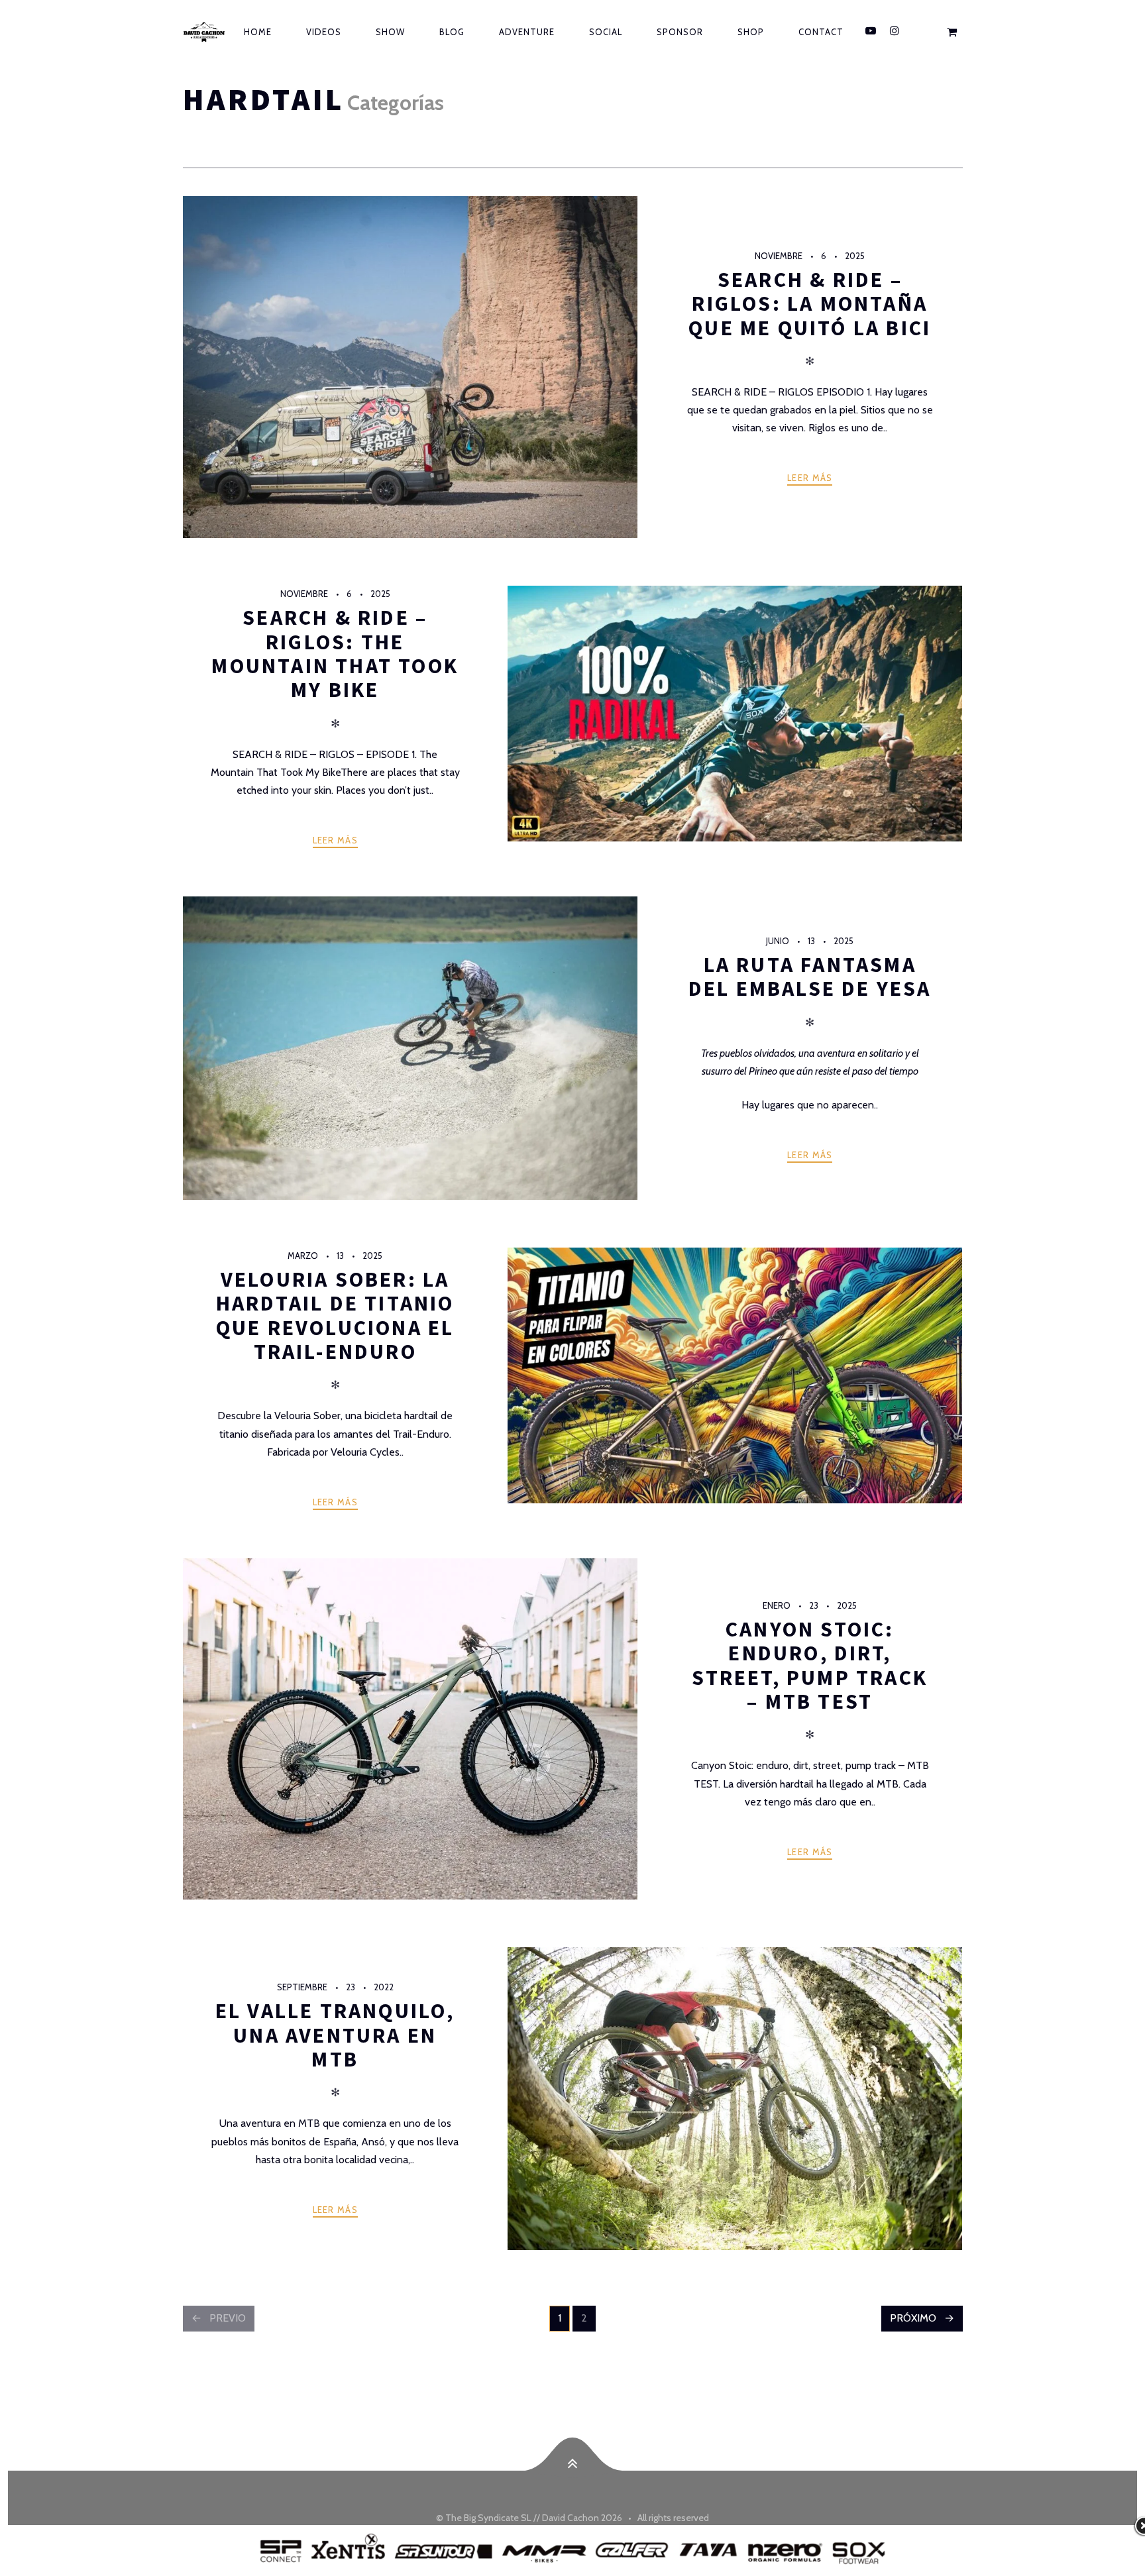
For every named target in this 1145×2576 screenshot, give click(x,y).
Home (258, 32)
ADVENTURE (527, 32)
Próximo (913, 2318)
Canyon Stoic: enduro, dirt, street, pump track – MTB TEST (810, 1665)
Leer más (810, 478)
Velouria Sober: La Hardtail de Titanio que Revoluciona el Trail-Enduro (335, 1315)
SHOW (390, 32)
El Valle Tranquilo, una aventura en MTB (335, 2035)
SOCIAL (606, 32)
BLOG (452, 32)
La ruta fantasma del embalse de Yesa (810, 977)
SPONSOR (680, 32)
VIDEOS (324, 32)
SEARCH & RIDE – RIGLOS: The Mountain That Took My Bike (335, 654)
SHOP (751, 32)
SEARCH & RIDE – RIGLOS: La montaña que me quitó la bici (810, 304)
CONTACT (821, 32)
